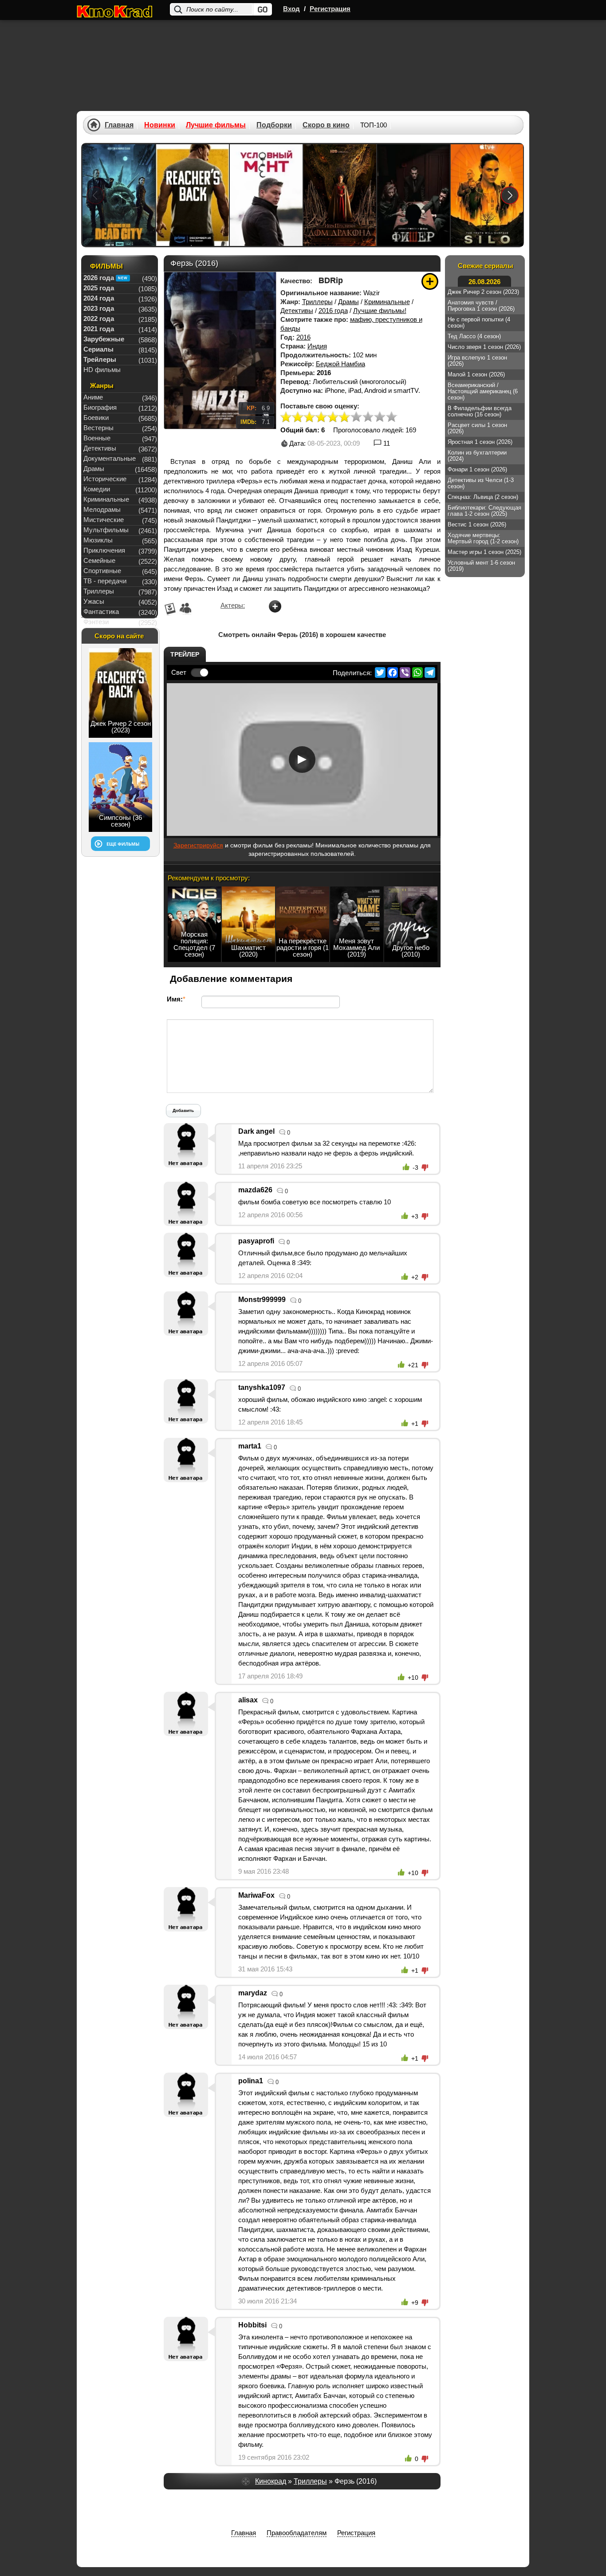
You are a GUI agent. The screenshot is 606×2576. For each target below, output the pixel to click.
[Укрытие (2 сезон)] (487, 195)
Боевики (96, 417)
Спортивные (102, 571)
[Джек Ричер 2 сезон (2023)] (193, 195)
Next (510, 195)
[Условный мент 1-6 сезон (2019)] (266, 195)
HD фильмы (102, 370)
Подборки (274, 125)
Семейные (99, 560)
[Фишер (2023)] (413, 195)
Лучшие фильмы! (380, 311)
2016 (303, 337)
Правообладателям (297, 2533)
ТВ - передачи (105, 581)
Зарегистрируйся (198, 845)
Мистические (104, 520)
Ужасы (94, 601)
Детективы (297, 311)
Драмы (348, 302)
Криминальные (387, 302)
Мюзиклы (98, 540)
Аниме (93, 397)
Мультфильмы (106, 530)
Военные (97, 438)
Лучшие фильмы (216, 125)
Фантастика (101, 611)
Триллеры (317, 302)
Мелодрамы (102, 509)
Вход (291, 9)
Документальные (110, 458)
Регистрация (330, 9)
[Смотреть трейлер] (302, 760)
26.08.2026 (484, 282)
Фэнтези (96, 622)
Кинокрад (271, 2481)
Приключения (104, 550)
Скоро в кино (326, 125)
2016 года (333, 311)
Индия (317, 346)
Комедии (97, 489)
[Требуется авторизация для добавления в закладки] (430, 281)
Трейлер (185, 654)
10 (391, 417)
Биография (100, 407)
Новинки (160, 125)
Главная (119, 125)
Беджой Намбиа (340, 364)
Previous (95, 195)
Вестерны (98, 428)
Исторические (105, 479)
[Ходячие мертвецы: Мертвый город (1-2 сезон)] (119, 195)
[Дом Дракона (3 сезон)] (340, 195)
